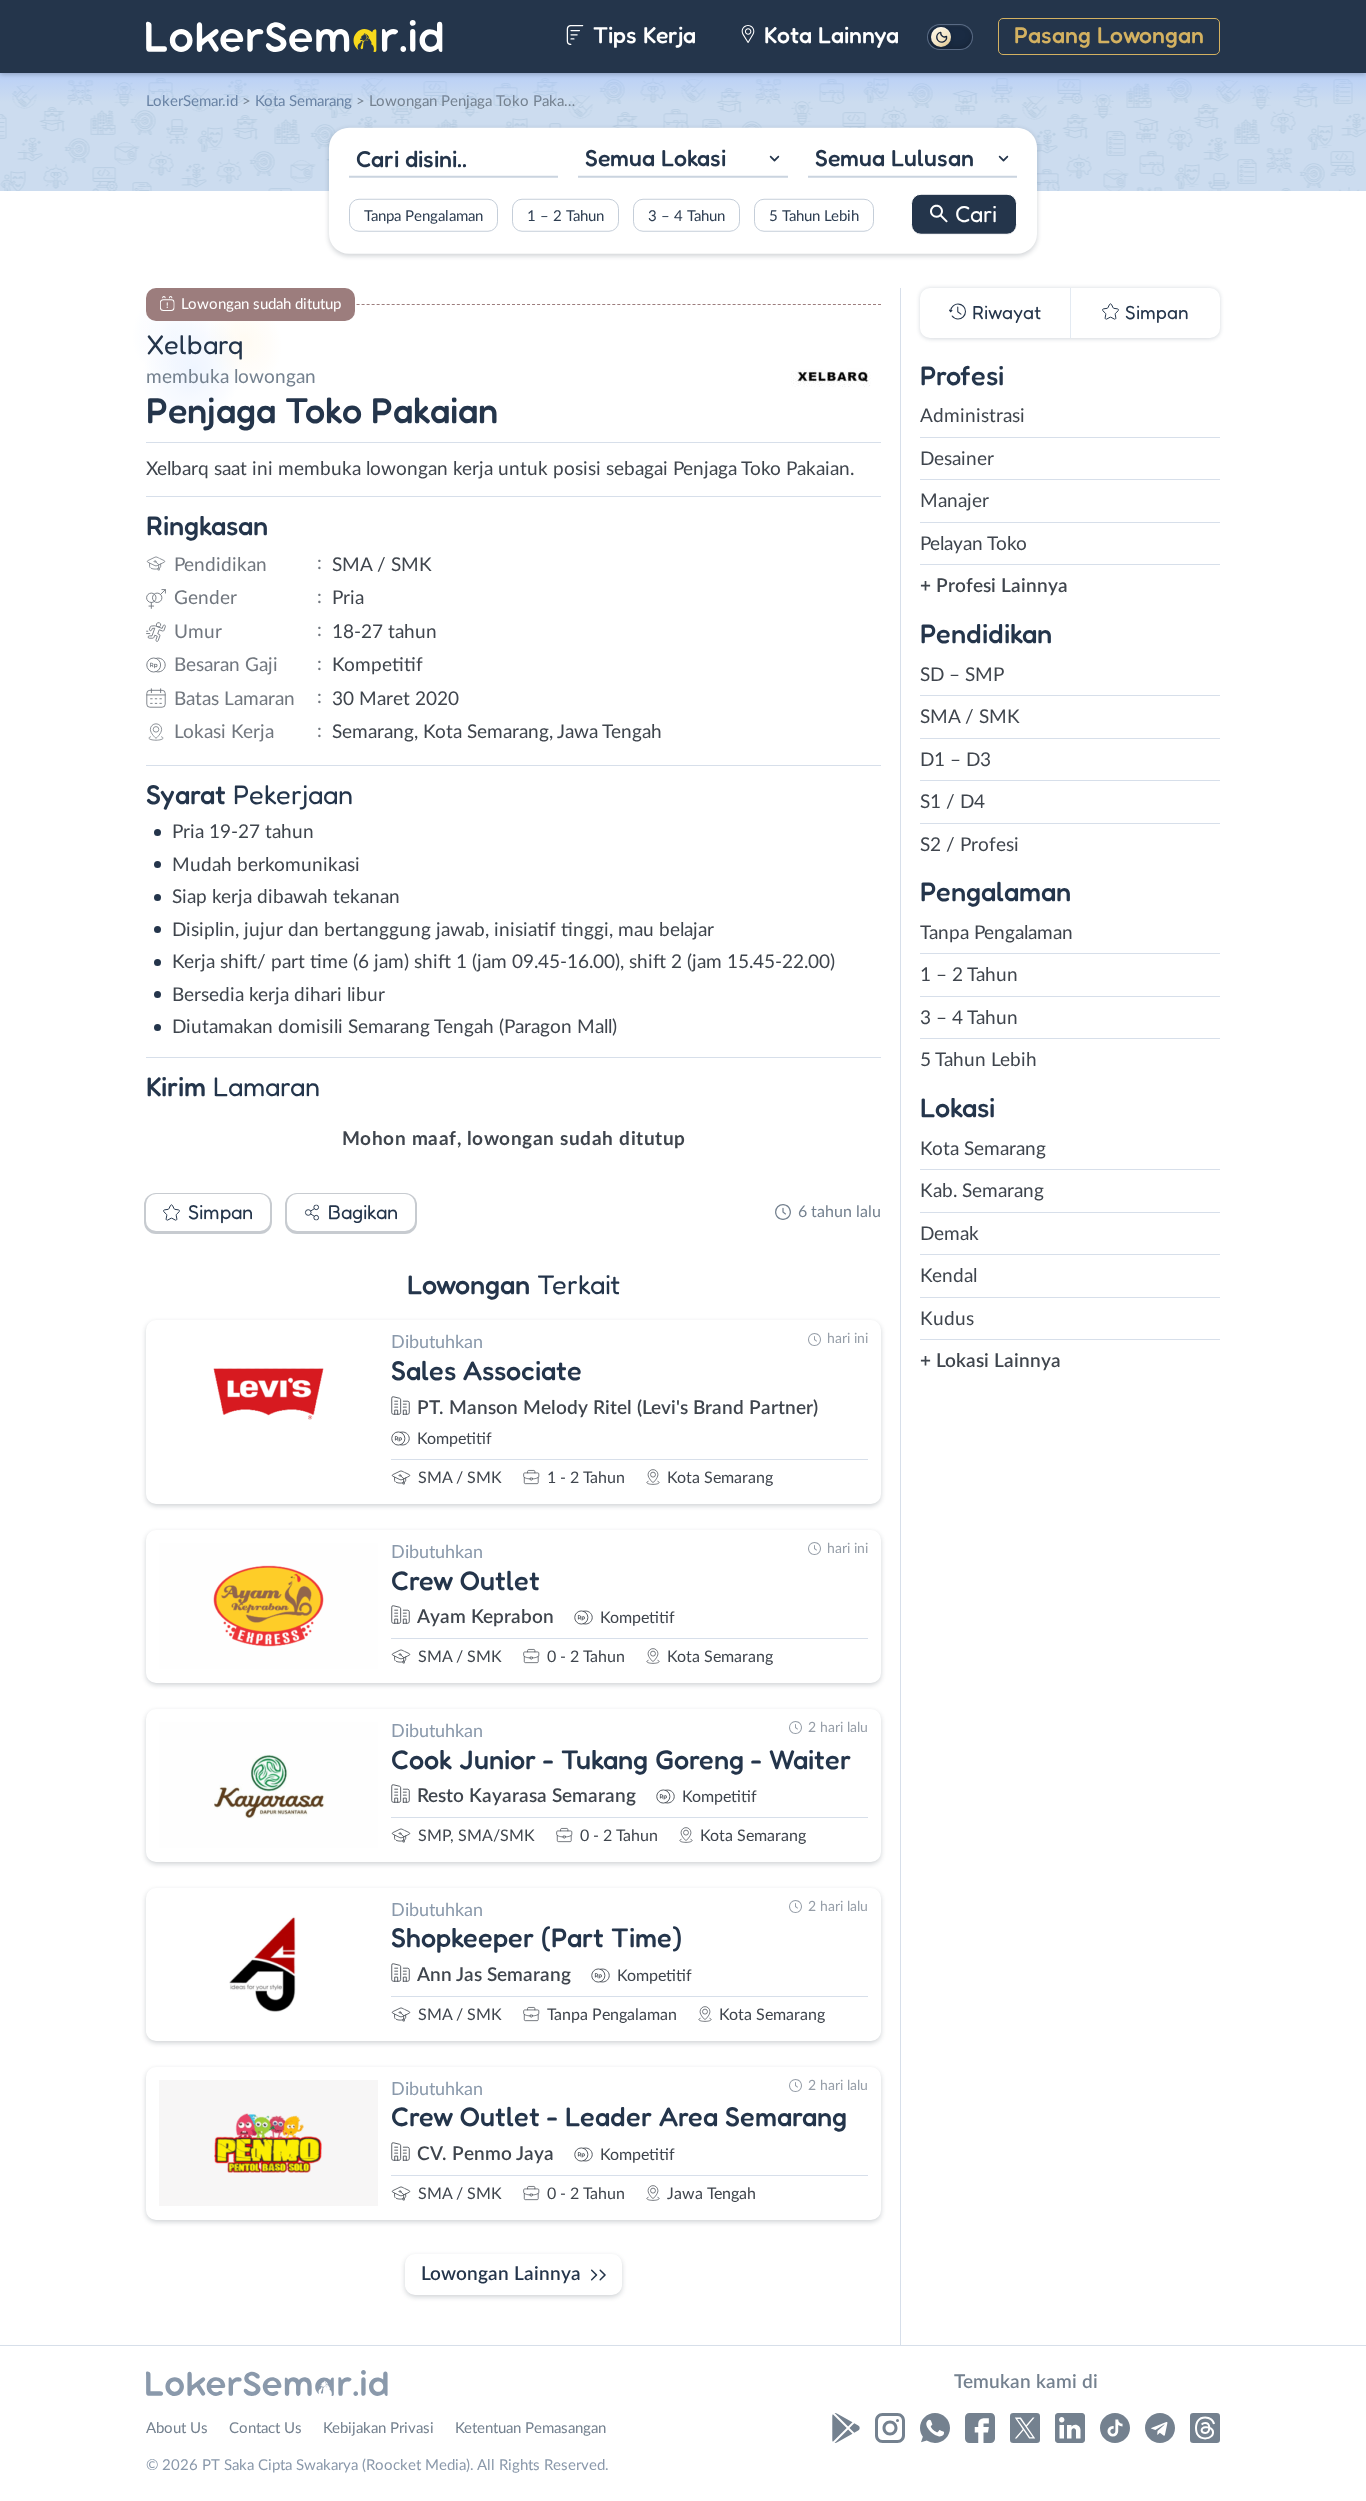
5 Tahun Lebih (814, 215)
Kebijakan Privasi (378, 2428)
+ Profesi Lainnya (994, 586)
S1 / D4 (952, 802)
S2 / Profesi (969, 845)
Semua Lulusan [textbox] (894, 157)
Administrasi (972, 416)
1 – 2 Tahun (565, 215)
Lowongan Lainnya (501, 2274)
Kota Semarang (983, 1149)
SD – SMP (962, 675)
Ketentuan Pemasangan (530, 2428)
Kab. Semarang (982, 1191)
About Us (177, 2428)
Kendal (948, 1276)
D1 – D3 (955, 760)
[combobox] (682, 160)
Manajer (954, 501)
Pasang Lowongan (1109, 34)
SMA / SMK (970, 717)
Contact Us (265, 2428)
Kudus (947, 1319)
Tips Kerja (641, 34)
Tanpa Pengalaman (423, 215)
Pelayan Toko (973, 544)
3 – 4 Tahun (686, 215)
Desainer (957, 459)
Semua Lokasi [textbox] (655, 157)
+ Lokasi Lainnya (990, 1361)
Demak (949, 1234)
